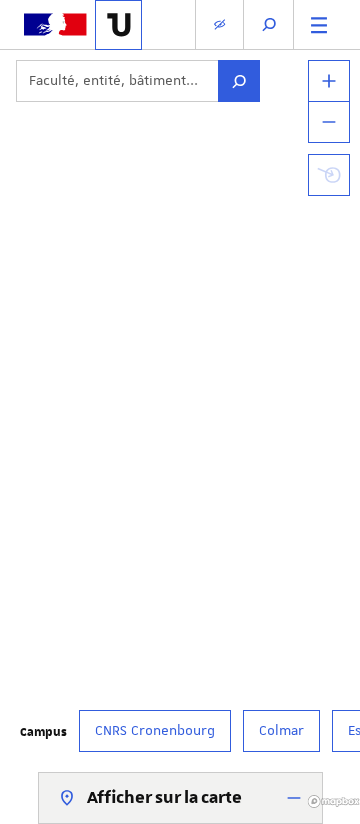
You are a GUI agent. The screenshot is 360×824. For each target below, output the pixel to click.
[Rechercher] (239, 81)
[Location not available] (329, 175)
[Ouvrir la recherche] (269, 24)
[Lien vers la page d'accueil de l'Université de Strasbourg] (118, 25)
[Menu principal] (319, 24)
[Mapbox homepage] (333, 802)
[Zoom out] (329, 122)
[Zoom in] (329, 81)
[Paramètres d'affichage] (219, 24)
